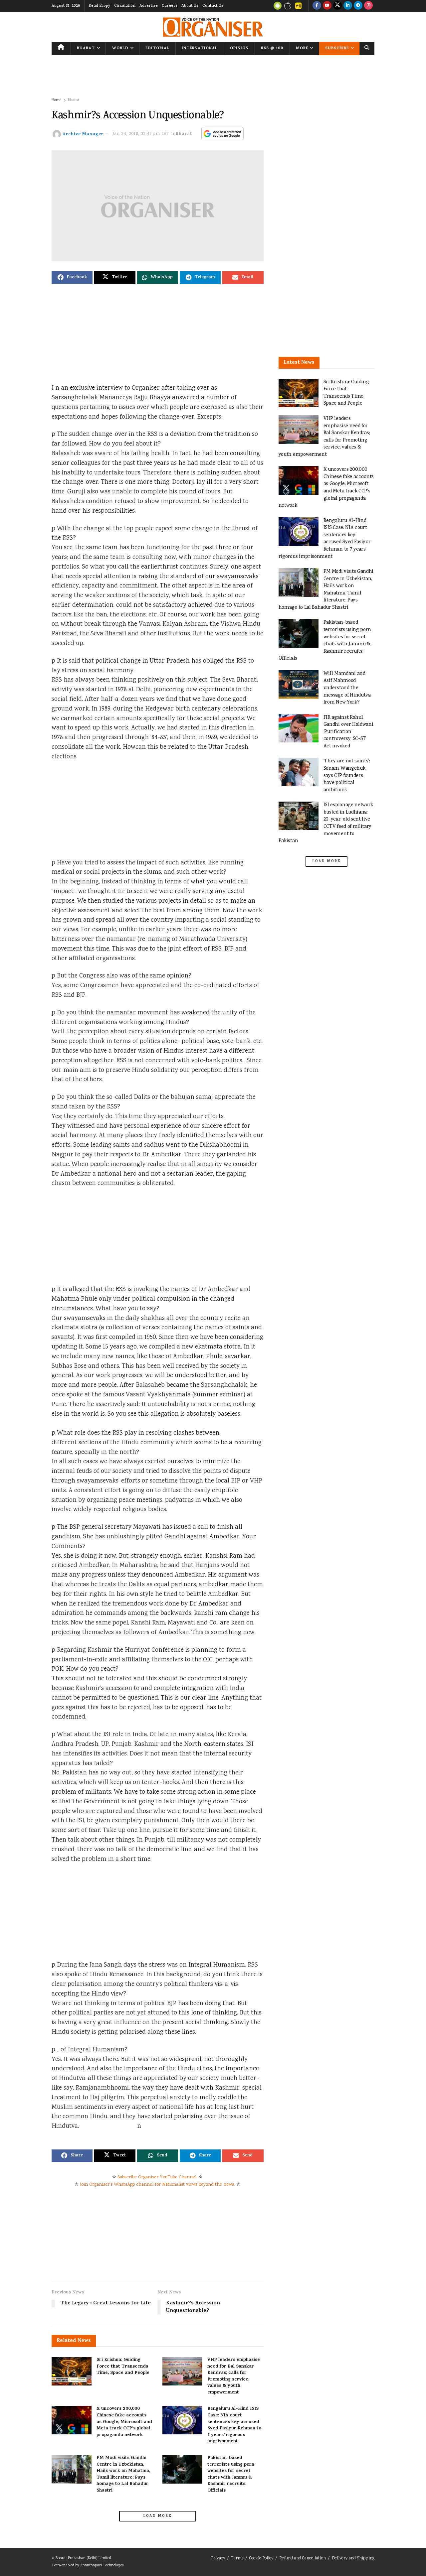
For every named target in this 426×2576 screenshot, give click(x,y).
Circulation (125, 6)
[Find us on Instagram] (368, 6)
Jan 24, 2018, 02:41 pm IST (141, 134)
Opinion (239, 49)
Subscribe (337, 49)
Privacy (218, 2559)
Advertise (149, 6)
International (200, 49)
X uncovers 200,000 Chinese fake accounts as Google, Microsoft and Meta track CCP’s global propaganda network (124, 2422)
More (302, 49)
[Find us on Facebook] (317, 6)
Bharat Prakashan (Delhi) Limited (83, 2558)
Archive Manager (83, 134)
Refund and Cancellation (303, 2559)
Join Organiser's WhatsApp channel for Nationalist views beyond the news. (157, 2185)
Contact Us (213, 6)
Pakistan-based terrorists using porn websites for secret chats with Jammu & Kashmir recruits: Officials (231, 2474)
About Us (190, 6)
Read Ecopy (99, 6)
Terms (237, 2559)
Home (56, 100)
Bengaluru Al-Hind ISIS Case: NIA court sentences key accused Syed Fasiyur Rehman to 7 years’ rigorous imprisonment (234, 2425)
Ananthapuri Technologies (102, 2566)
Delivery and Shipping (353, 2559)
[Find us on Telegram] (358, 6)
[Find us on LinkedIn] (348, 6)
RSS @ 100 (272, 49)
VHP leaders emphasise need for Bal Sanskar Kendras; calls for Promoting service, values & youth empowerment (234, 2376)
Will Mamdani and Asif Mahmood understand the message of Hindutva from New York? (347, 688)
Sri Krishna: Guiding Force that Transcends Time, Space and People (123, 2367)
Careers (170, 6)
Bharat (86, 49)
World (120, 49)
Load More (157, 2516)
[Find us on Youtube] (327, 6)
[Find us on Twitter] (337, 6)
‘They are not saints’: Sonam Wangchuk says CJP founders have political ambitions (347, 775)
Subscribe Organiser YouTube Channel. (157, 2177)
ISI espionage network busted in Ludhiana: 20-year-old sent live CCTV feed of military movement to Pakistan (326, 823)
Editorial (157, 49)
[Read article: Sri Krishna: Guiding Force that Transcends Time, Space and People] (72, 2371)
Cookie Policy (261, 2559)
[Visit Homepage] (213, 27)
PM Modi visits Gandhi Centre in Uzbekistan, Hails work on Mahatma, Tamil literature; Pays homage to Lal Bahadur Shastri (123, 2474)
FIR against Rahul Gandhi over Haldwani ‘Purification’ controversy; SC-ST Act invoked (348, 732)
